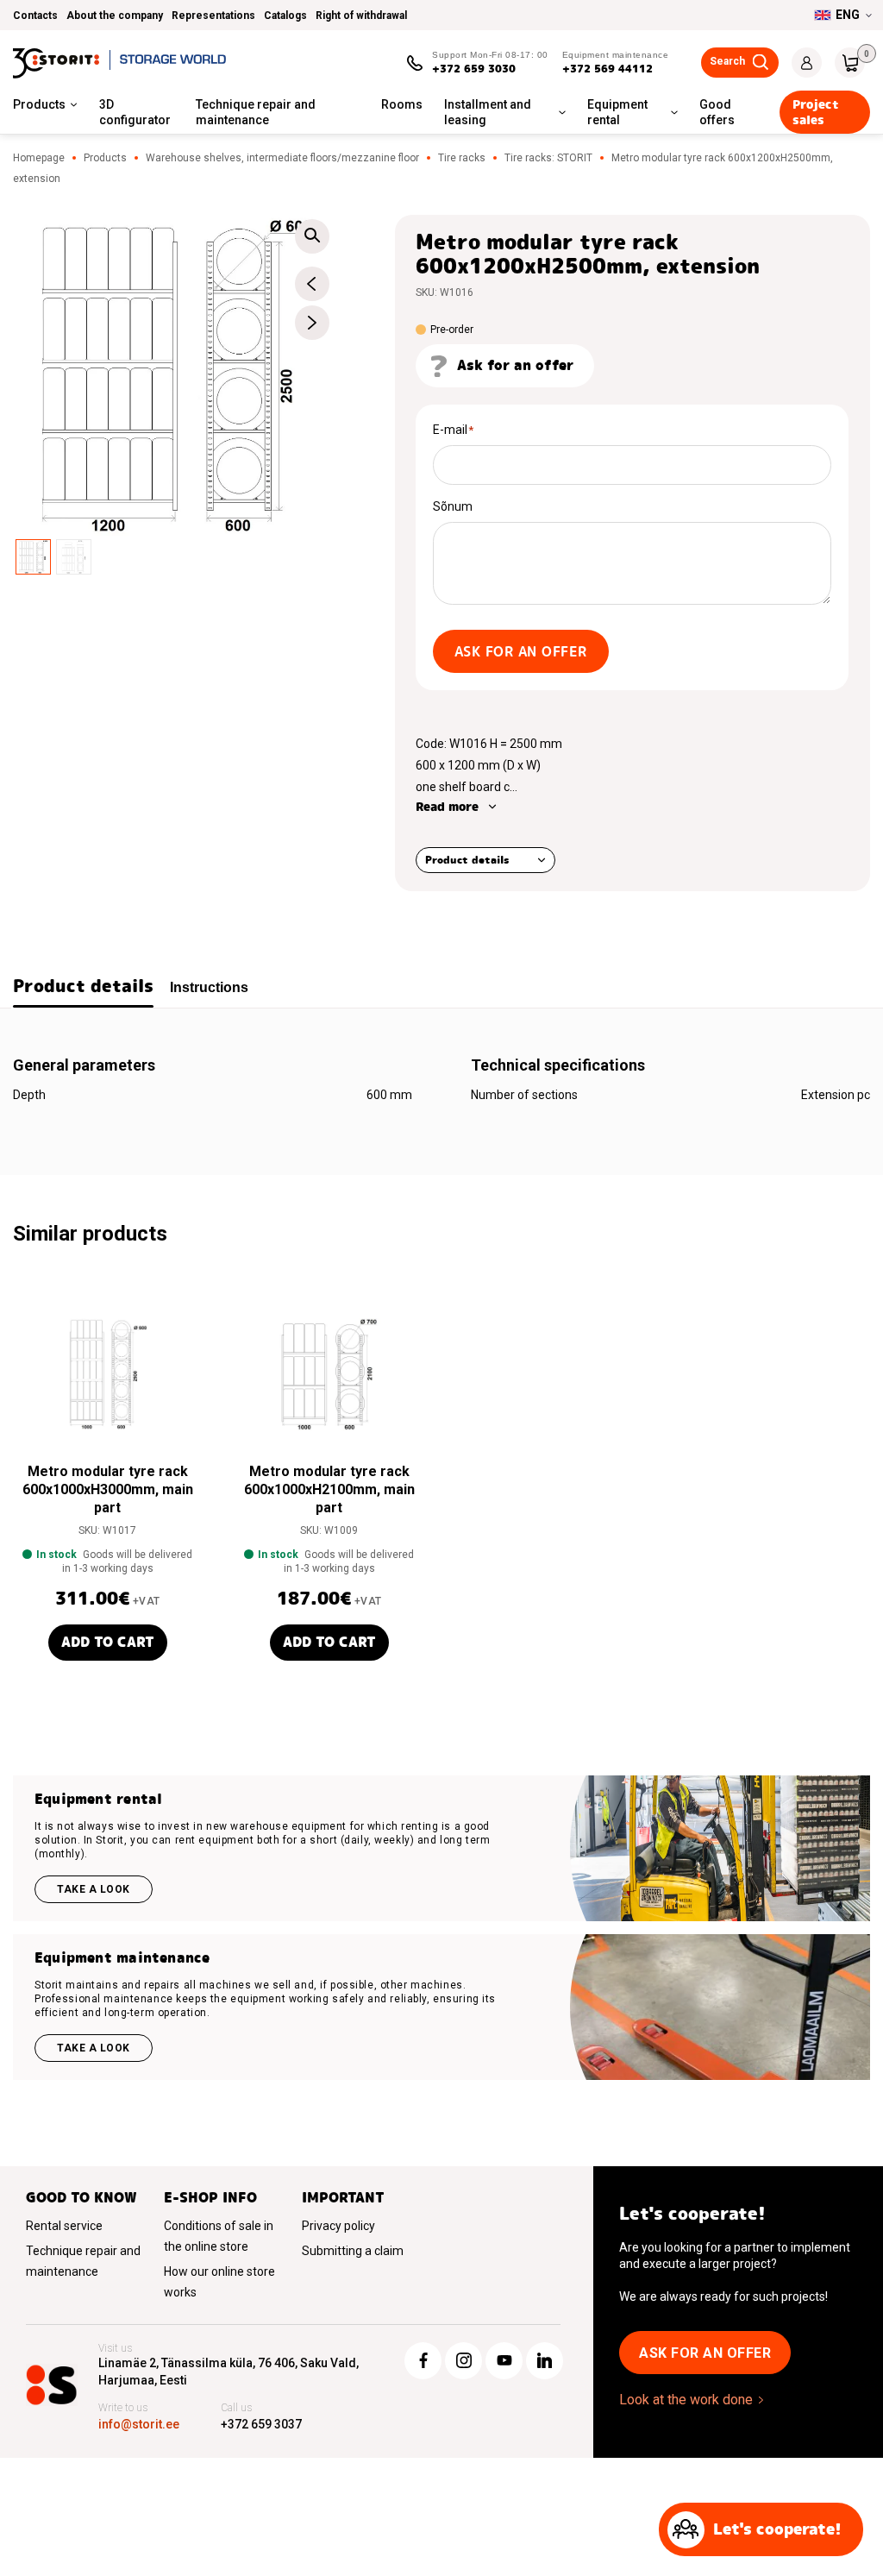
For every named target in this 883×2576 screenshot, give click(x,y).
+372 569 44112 (607, 69)
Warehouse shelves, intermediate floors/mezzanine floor (282, 158)
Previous (312, 284)
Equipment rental (617, 112)
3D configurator (135, 112)
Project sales (816, 112)
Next (312, 323)
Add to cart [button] (108, 1642)
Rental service (64, 2226)
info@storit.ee (139, 2424)
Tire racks (462, 158)
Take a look (94, 1889)
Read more (447, 807)
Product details (467, 860)
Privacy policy (338, 2226)
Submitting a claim (353, 2251)
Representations (213, 16)
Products (39, 104)
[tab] (83, 988)
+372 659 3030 (474, 69)
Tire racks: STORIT (548, 158)
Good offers (717, 112)
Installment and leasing (488, 112)
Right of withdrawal (361, 16)
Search (727, 61)
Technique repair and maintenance (256, 112)
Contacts (35, 16)
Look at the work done (686, 2400)
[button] (312, 236)
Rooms (402, 104)
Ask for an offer (521, 652)
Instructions (209, 987)
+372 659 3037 (261, 2424)
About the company (115, 16)
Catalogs (285, 16)
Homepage (39, 158)
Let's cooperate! (777, 2529)
